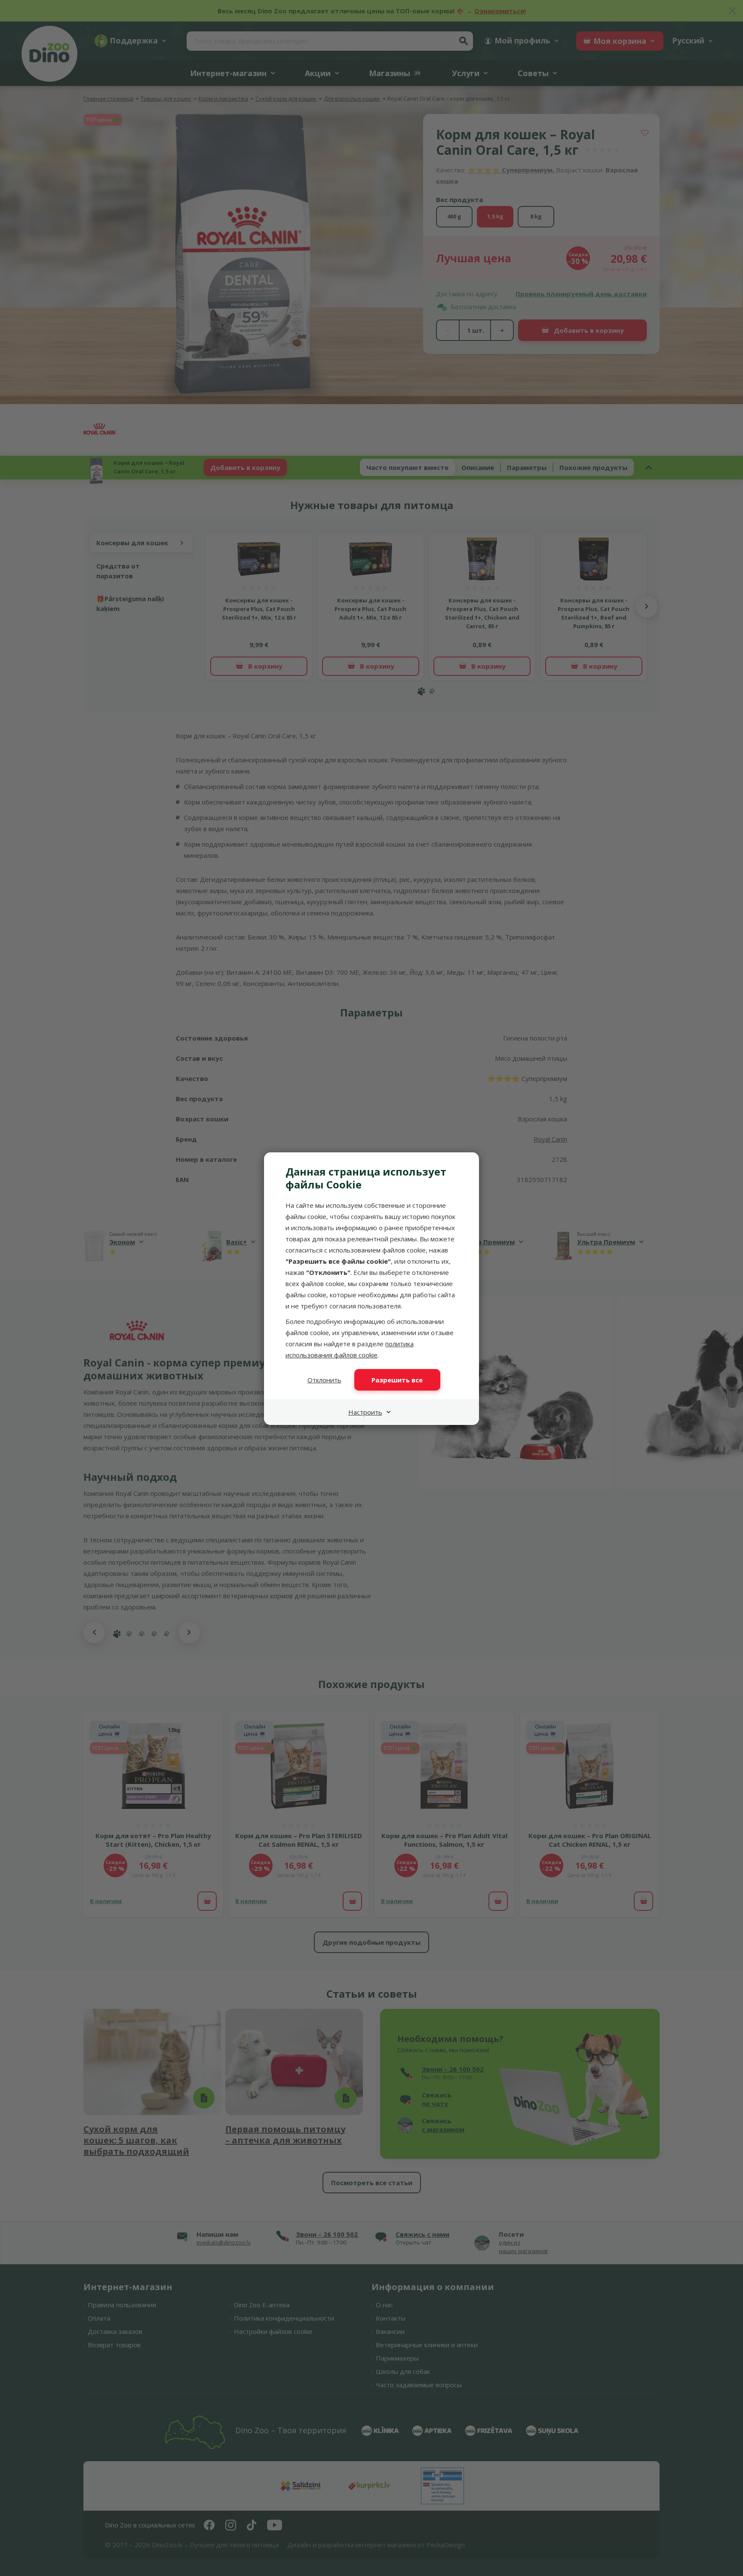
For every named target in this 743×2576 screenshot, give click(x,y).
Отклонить (324, 1380)
